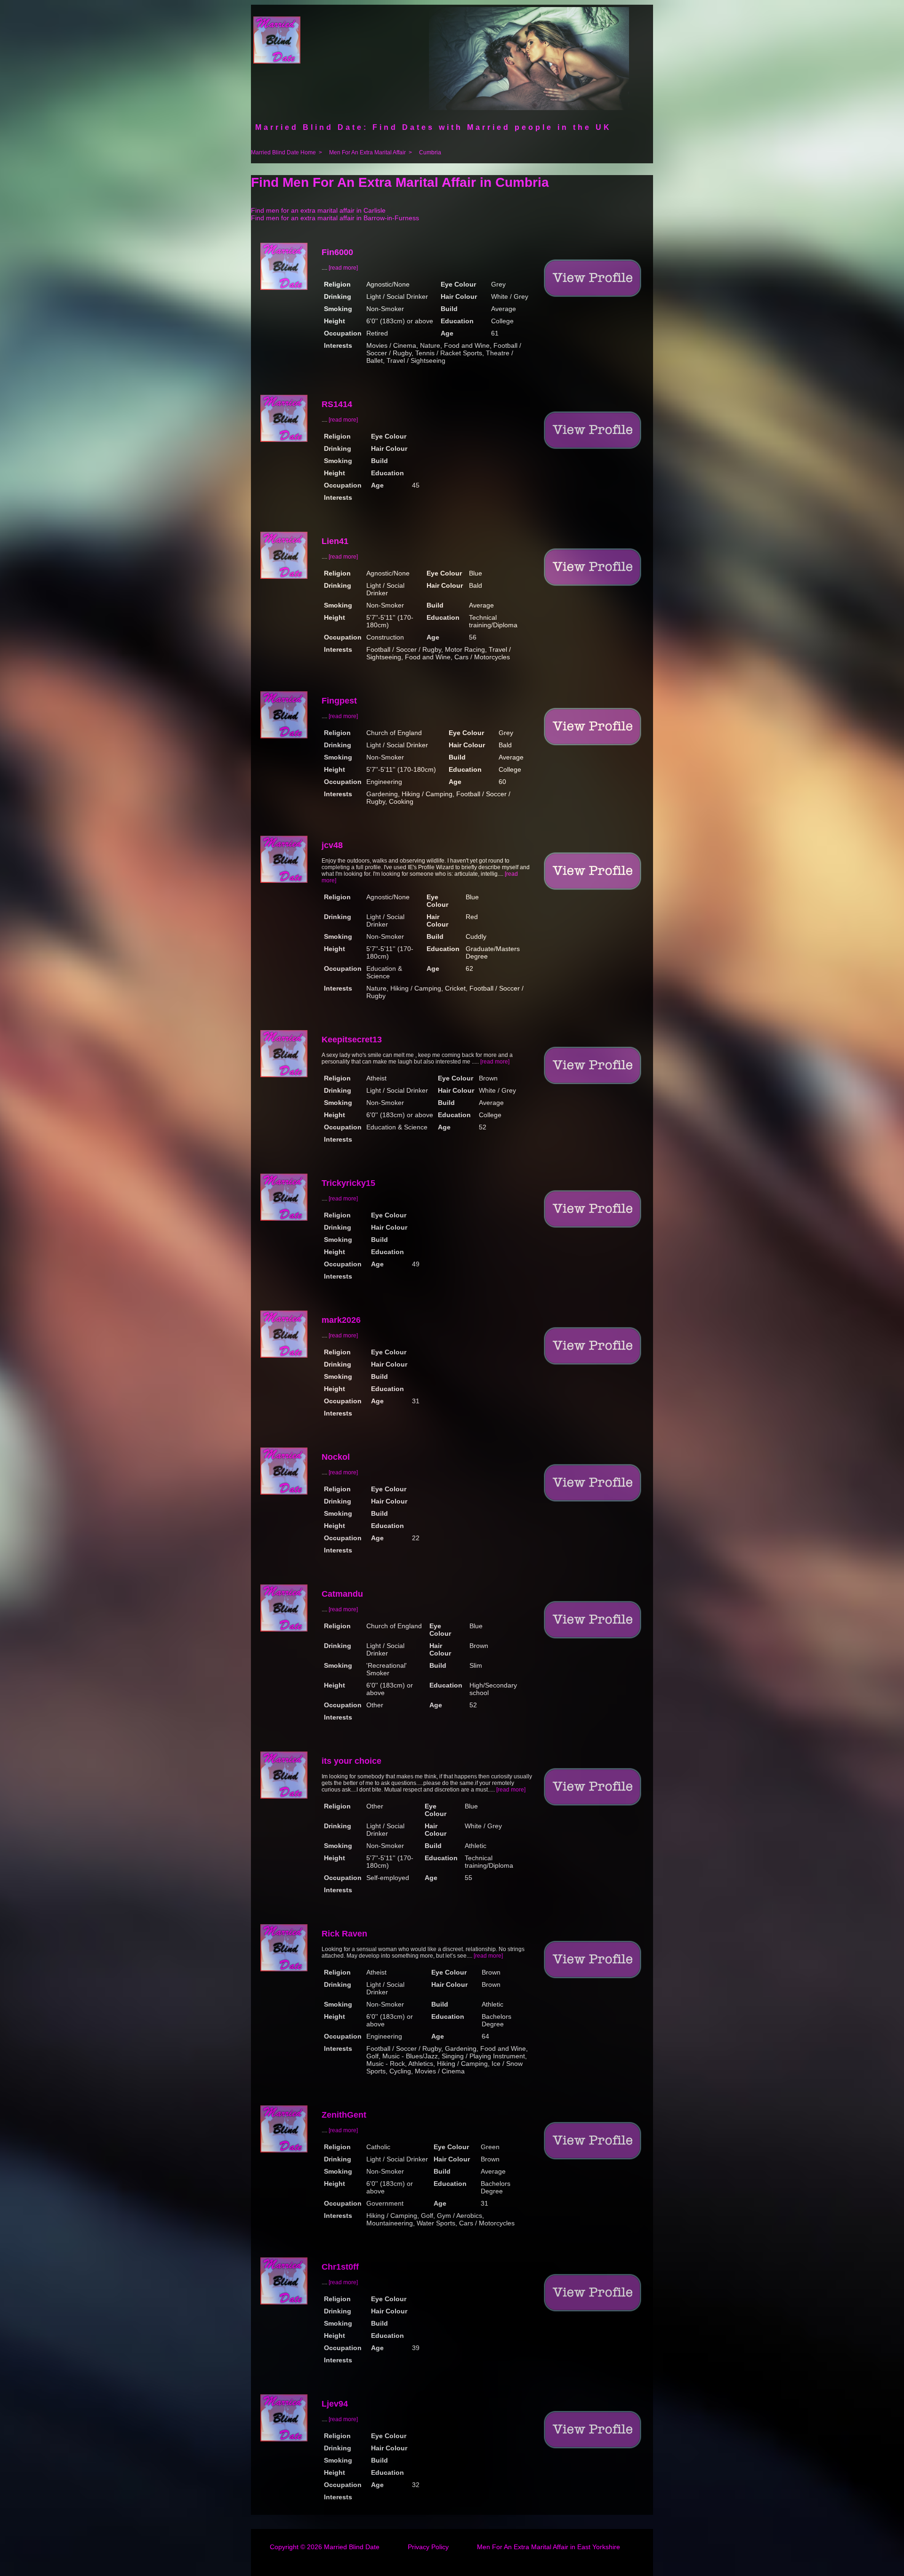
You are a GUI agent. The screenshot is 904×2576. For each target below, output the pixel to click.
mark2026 (341, 1320)
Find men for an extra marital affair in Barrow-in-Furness (335, 218)
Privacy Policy (428, 2547)
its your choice (351, 1761)
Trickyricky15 (348, 1183)
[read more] (343, 268)
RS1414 (337, 404)
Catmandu (342, 1594)
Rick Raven (344, 1934)
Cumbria (430, 152)
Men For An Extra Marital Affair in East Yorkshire (549, 2547)
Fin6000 (337, 252)
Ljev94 (335, 2404)
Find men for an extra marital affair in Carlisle (318, 210)
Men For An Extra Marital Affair (367, 152)
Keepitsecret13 (352, 1040)
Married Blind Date (352, 2547)
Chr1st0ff (340, 2267)
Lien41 (335, 541)
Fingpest (339, 701)
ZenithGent (344, 2115)
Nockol (336, 1457)
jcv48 (332, 845)
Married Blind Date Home (283, 152)
